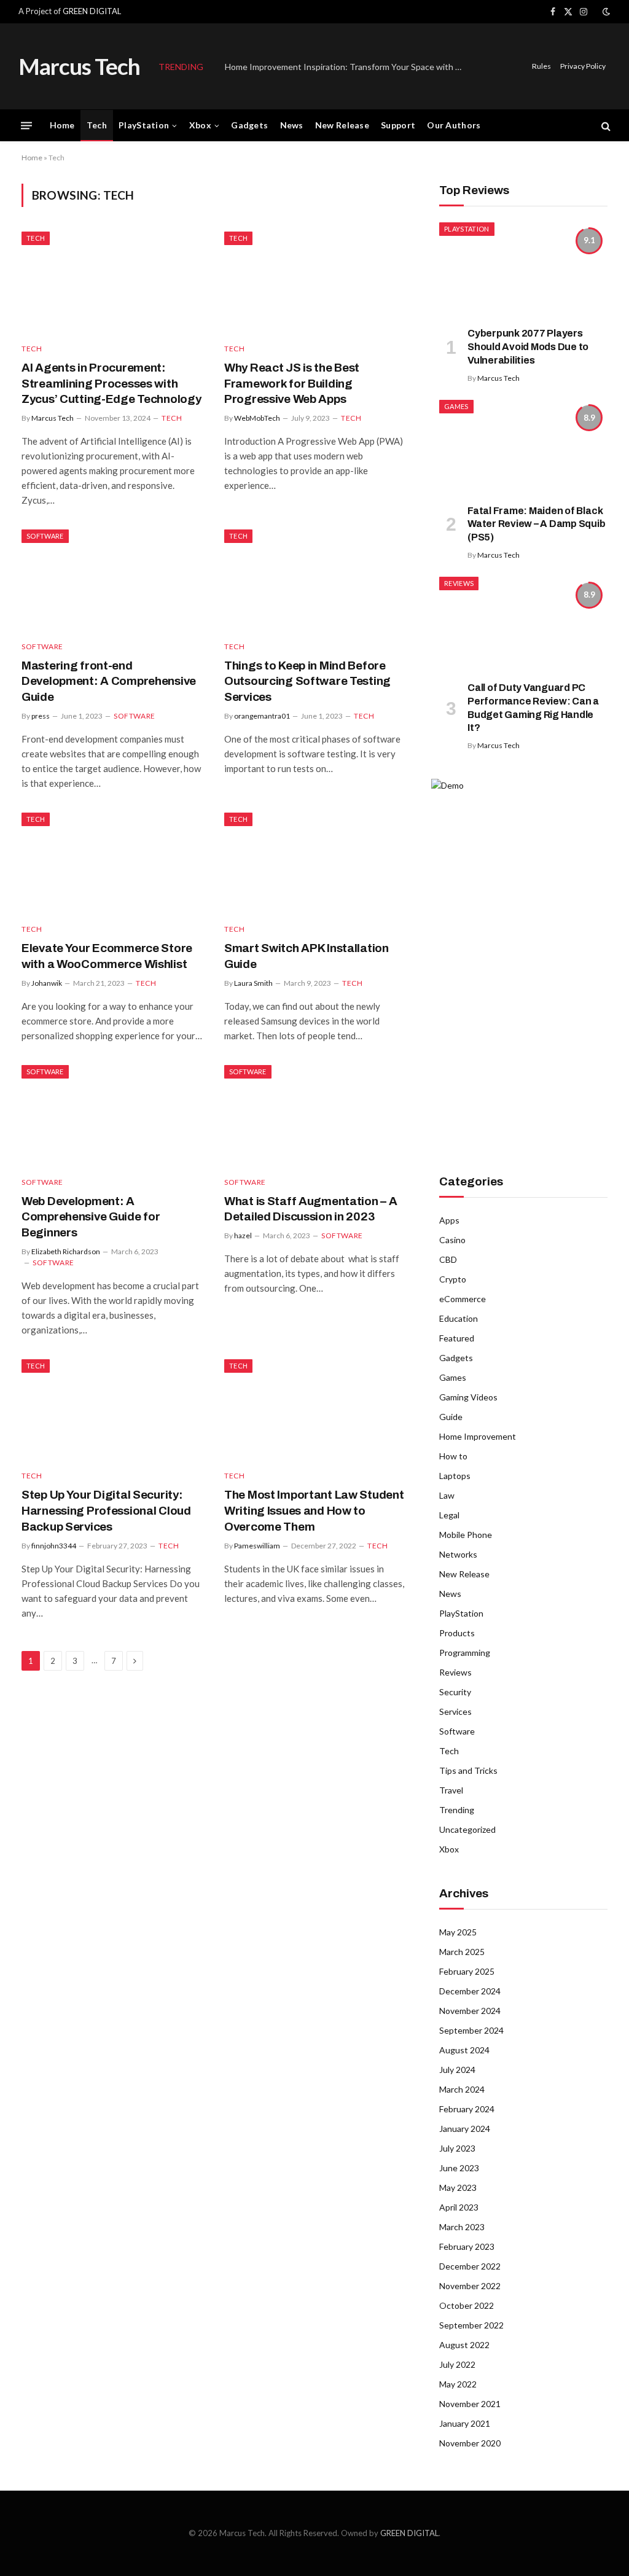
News (292, 125)
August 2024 (464, 2050)
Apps (449, 1220)
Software (45, 536)
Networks (458, 1554)
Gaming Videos (468, 1397)
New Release (342, 125)
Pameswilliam (257, 1546)
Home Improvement (478, 1436)
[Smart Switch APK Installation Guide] (314, 863)
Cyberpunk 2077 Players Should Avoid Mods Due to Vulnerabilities (528, 347)
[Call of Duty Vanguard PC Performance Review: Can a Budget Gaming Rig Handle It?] (523, 624)
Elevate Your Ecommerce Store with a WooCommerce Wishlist (107, 956)
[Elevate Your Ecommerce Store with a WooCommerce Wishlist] (112, 863)
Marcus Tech (53, 418)
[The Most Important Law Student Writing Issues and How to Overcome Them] (314, 1410)
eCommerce (463, 1299)
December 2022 (470, 2266)
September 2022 (471, 2325)
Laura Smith (253, 983)
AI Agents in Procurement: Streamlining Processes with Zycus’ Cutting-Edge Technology (111, 384)
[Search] (605, 126)
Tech (97, 125)
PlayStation (144, 125)
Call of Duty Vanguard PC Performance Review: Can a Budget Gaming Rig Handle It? (533, 708)
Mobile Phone (466, 1535)
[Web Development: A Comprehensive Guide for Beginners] (112, 1116)
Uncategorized (467, 1829)
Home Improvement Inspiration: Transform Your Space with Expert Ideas (348, 67)
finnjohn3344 (54, 1546)
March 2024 (462, 2089)
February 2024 (467, 2109)
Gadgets (249, 125)
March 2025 (462, 1952)
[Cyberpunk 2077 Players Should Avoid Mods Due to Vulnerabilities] (523, 270)
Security (455, 1692)
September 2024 (471, 2030)
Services (455, 1711)
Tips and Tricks (468, 1770)
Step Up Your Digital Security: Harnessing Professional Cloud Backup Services (106, 1511)
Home (62, 125)
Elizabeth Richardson (66, 1251)
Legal (449, 1515)
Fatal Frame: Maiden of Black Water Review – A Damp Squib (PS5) (537, 524)
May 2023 (458, 2188)
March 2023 (462, 2227)
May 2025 (458, 1932)
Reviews (459, 583)
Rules (541, 66)
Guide (451, 1417)
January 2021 (465, 2423)
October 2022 (467, 2305)
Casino (452, 1240)
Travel (451, 1790)
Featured (457, 1338)
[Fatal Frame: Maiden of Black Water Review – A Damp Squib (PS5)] (523, 447)
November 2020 (470, 2443)
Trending (457, 1810)
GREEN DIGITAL (92, 11)
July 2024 (457, 2070)
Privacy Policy (583, 66)
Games (456, 406)
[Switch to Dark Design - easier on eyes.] (605, 12)
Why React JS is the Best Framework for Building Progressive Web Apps (292, 384)
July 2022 (457, 2364)
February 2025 (467, 1971)
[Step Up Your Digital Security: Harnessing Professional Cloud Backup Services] (112, 1410)
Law (447, 1495)
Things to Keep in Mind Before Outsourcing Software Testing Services (307, 681)
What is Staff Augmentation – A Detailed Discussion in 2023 (311, 1209)
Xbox (200, 125)
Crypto (453, 1279)
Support (398, 125)
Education (459, 1318)
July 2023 (457, 2148)
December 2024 (470, 1991)
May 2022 (458, 2384)
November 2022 (470, 2286)
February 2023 (467, 2246)
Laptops (455, 1476)
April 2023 (459, 2207)
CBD (448, 1259)
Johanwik (47, 983)
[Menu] (26, 126)
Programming (465, 1653)
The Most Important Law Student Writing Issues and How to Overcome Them (314, 1511)
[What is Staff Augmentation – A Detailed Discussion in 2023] (314, 1116)
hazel (243, 1235)
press (41, 716)
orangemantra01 (262, 716)
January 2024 (465, 2129)
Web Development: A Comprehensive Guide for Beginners (91, 1217)
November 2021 (470, 2404)
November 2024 (470, 2011)
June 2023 (459, 2168)
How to (453, 1456)
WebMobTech (257, 418)
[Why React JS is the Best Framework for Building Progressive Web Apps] (314, 282)
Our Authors (454, 125)
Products (457, 1633)
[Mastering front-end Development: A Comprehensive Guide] (112, 580)
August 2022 (464, 2345)
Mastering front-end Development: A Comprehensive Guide (109, 681)
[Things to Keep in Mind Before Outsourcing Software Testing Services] (314, 580)
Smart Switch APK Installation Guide (307, 956)
